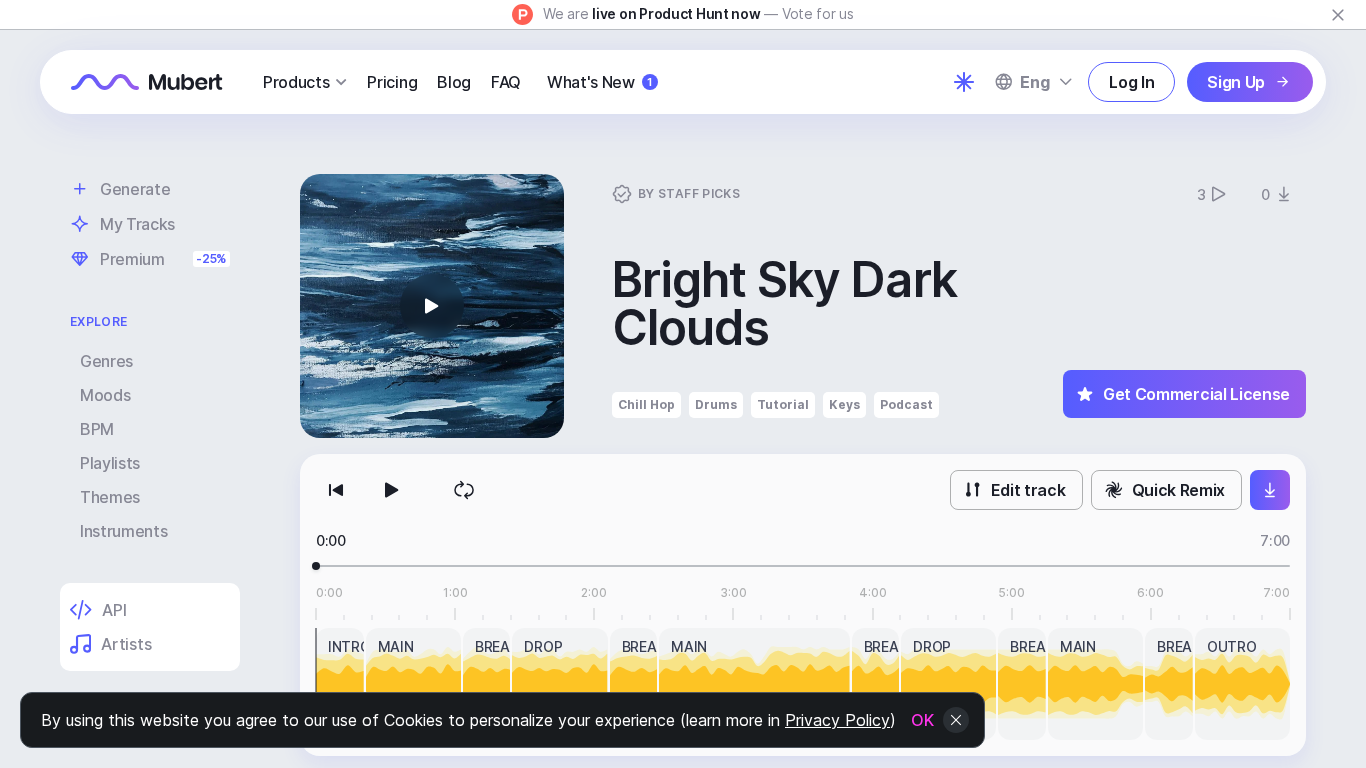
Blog (454, 82)
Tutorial (783, 404)
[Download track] (1270, 490)
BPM (97, 429)
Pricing (392, 82)
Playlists (110, 463)
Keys (844, 404)
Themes (110, 497)
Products (296, 82)
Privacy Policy (837, 720)
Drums (716, 404)
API (114, 610)
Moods (105, 395)
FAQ (506, 82)
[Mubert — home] (147, 82)
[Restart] (336, 490)
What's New (599, 82)
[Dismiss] (1338, 15)
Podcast (906, 404)
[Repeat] (464, 490)
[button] (432, 306)
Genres (106, 361)
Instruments (123, 531)
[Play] (392, 490)
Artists (126, 644)
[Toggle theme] (964, 82)
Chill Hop (646, 404)
